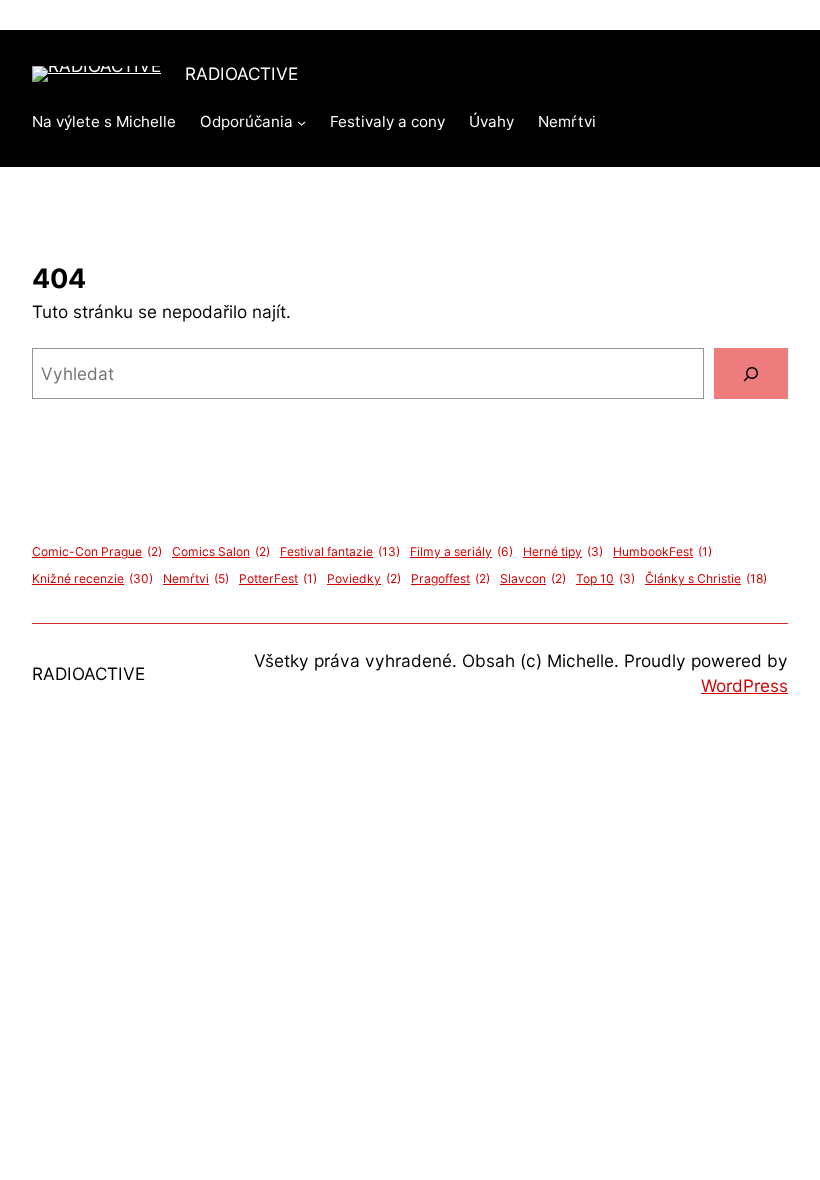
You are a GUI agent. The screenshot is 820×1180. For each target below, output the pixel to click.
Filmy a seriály (461, 551)
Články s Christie (706, 578)
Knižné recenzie (92, 578)
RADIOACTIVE (241, 73)
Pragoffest (450, 578)
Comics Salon (221, 551)
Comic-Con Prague (97, 551)
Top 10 (605, 578)
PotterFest (278, 578)
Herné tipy (563, 551)
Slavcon (533, 578)
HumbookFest (662, 551)
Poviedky (364, 578)
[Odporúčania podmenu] (301, 122)
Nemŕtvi (196, 578)
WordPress (744, 685)
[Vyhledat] (751, 373)
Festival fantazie (340, 551)
